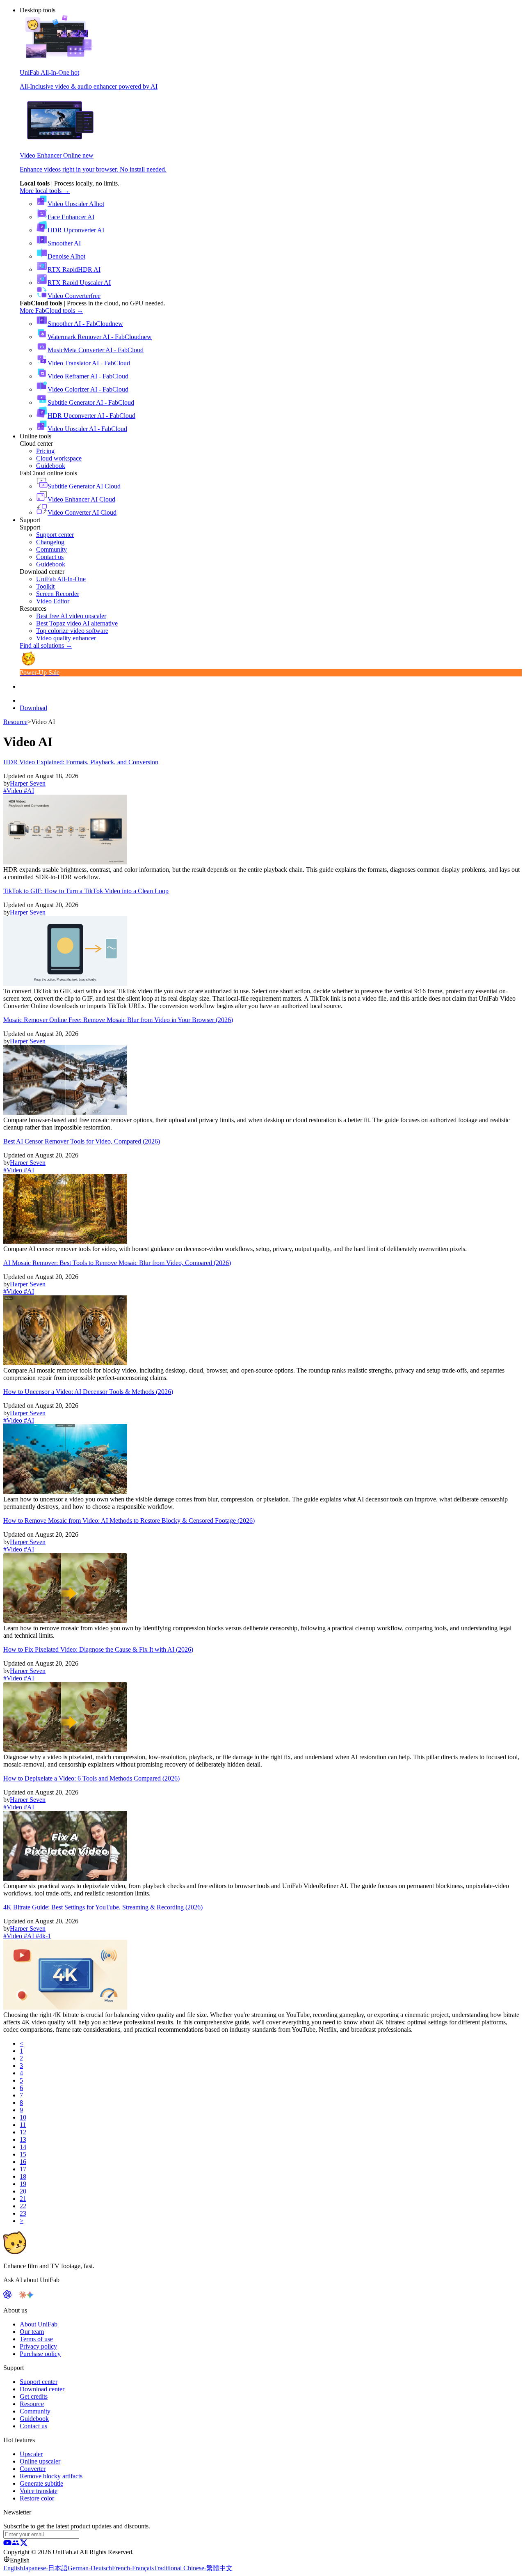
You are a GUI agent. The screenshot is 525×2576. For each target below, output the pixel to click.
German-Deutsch (90, 2568)
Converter (33, 2469)
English (13, 2568)
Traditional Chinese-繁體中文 (193, 2568)
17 (23, 2169)
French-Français (133, 2568)
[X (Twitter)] (24, 2545)
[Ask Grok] (37, 2296)
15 (23, 2154)
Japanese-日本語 (45, 2568)
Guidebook (34, 2419)
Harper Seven (28, 783)
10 (23, 2117)
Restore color (37, 2498)
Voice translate (39, 2491)
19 (23, 2184)
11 (23, 2125)
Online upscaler (40, 2461)
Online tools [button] (35, 436)
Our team (32, 2332)
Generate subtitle (41, 2483)
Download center (42, 2389)
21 (23, 2199)
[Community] (16, 2545)
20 (23, 2191)
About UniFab (39, 2324)
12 (23, 2132)
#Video (13, 791)
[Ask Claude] (23, 2296)
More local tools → (45, 191)
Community (35, 2411)
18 (23, 2176)
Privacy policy (38, 2346)
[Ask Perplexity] (15, 2296)
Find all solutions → (46, 645)
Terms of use (36, 2339)
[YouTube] (7, 2545)
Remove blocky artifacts (51, 2476)
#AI (28, 791)
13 (23, 2139)
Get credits (34, 2396)
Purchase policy (40, 2354)
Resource (15, 722)
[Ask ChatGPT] (7, 2296)
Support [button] (30, 520)
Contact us (33, 2426)
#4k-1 (42, 1936)
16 (23, 2162)
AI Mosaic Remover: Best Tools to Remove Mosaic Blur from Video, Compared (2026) (117, 1263)
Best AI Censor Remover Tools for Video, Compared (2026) (82, 1141)
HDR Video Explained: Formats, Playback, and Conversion (81, 762)
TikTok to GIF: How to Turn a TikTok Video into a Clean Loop (86, 891)
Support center (39, 2382)
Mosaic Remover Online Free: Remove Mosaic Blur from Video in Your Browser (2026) (118, 1020)
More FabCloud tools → (51, 311)
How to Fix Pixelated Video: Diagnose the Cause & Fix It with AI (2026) (98, 1649)
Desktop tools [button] (38, 10)
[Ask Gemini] (30, 2296)
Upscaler (31, 2454)
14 (23, 2147)
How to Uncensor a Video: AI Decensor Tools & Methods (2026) (88, 1392)
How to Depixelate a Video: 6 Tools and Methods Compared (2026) (91, 1778)
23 (23, 2213)
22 (23, 2206)
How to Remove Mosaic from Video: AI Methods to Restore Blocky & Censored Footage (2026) (129, 1521)
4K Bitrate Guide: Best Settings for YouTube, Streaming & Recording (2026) (103, 1907)
